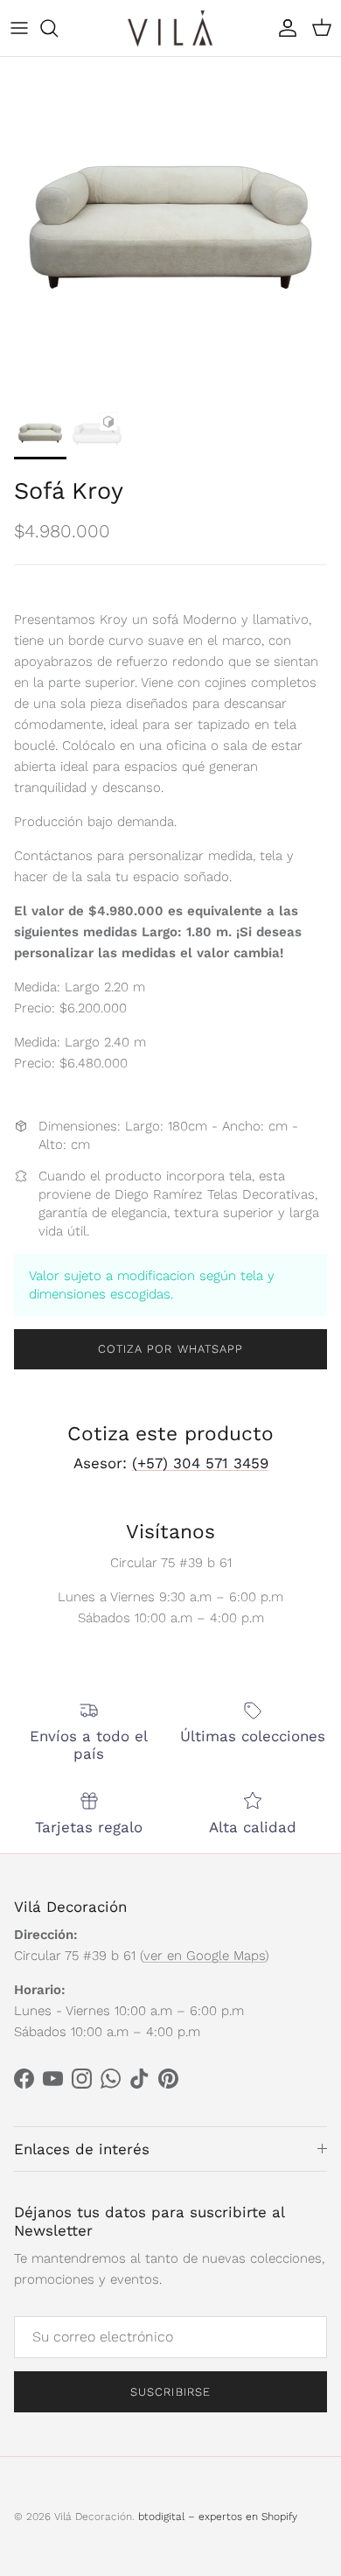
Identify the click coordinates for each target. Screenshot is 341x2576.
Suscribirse (170, 2392)
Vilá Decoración (93, 2516)
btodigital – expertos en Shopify (218, 2516)
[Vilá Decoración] (170, 28)
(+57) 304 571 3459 (200, 1463)
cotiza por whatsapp (170, 1349)
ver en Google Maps (204, 1956)
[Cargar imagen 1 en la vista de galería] (170, 227)
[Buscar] (58, 28)
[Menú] (19, 28)
